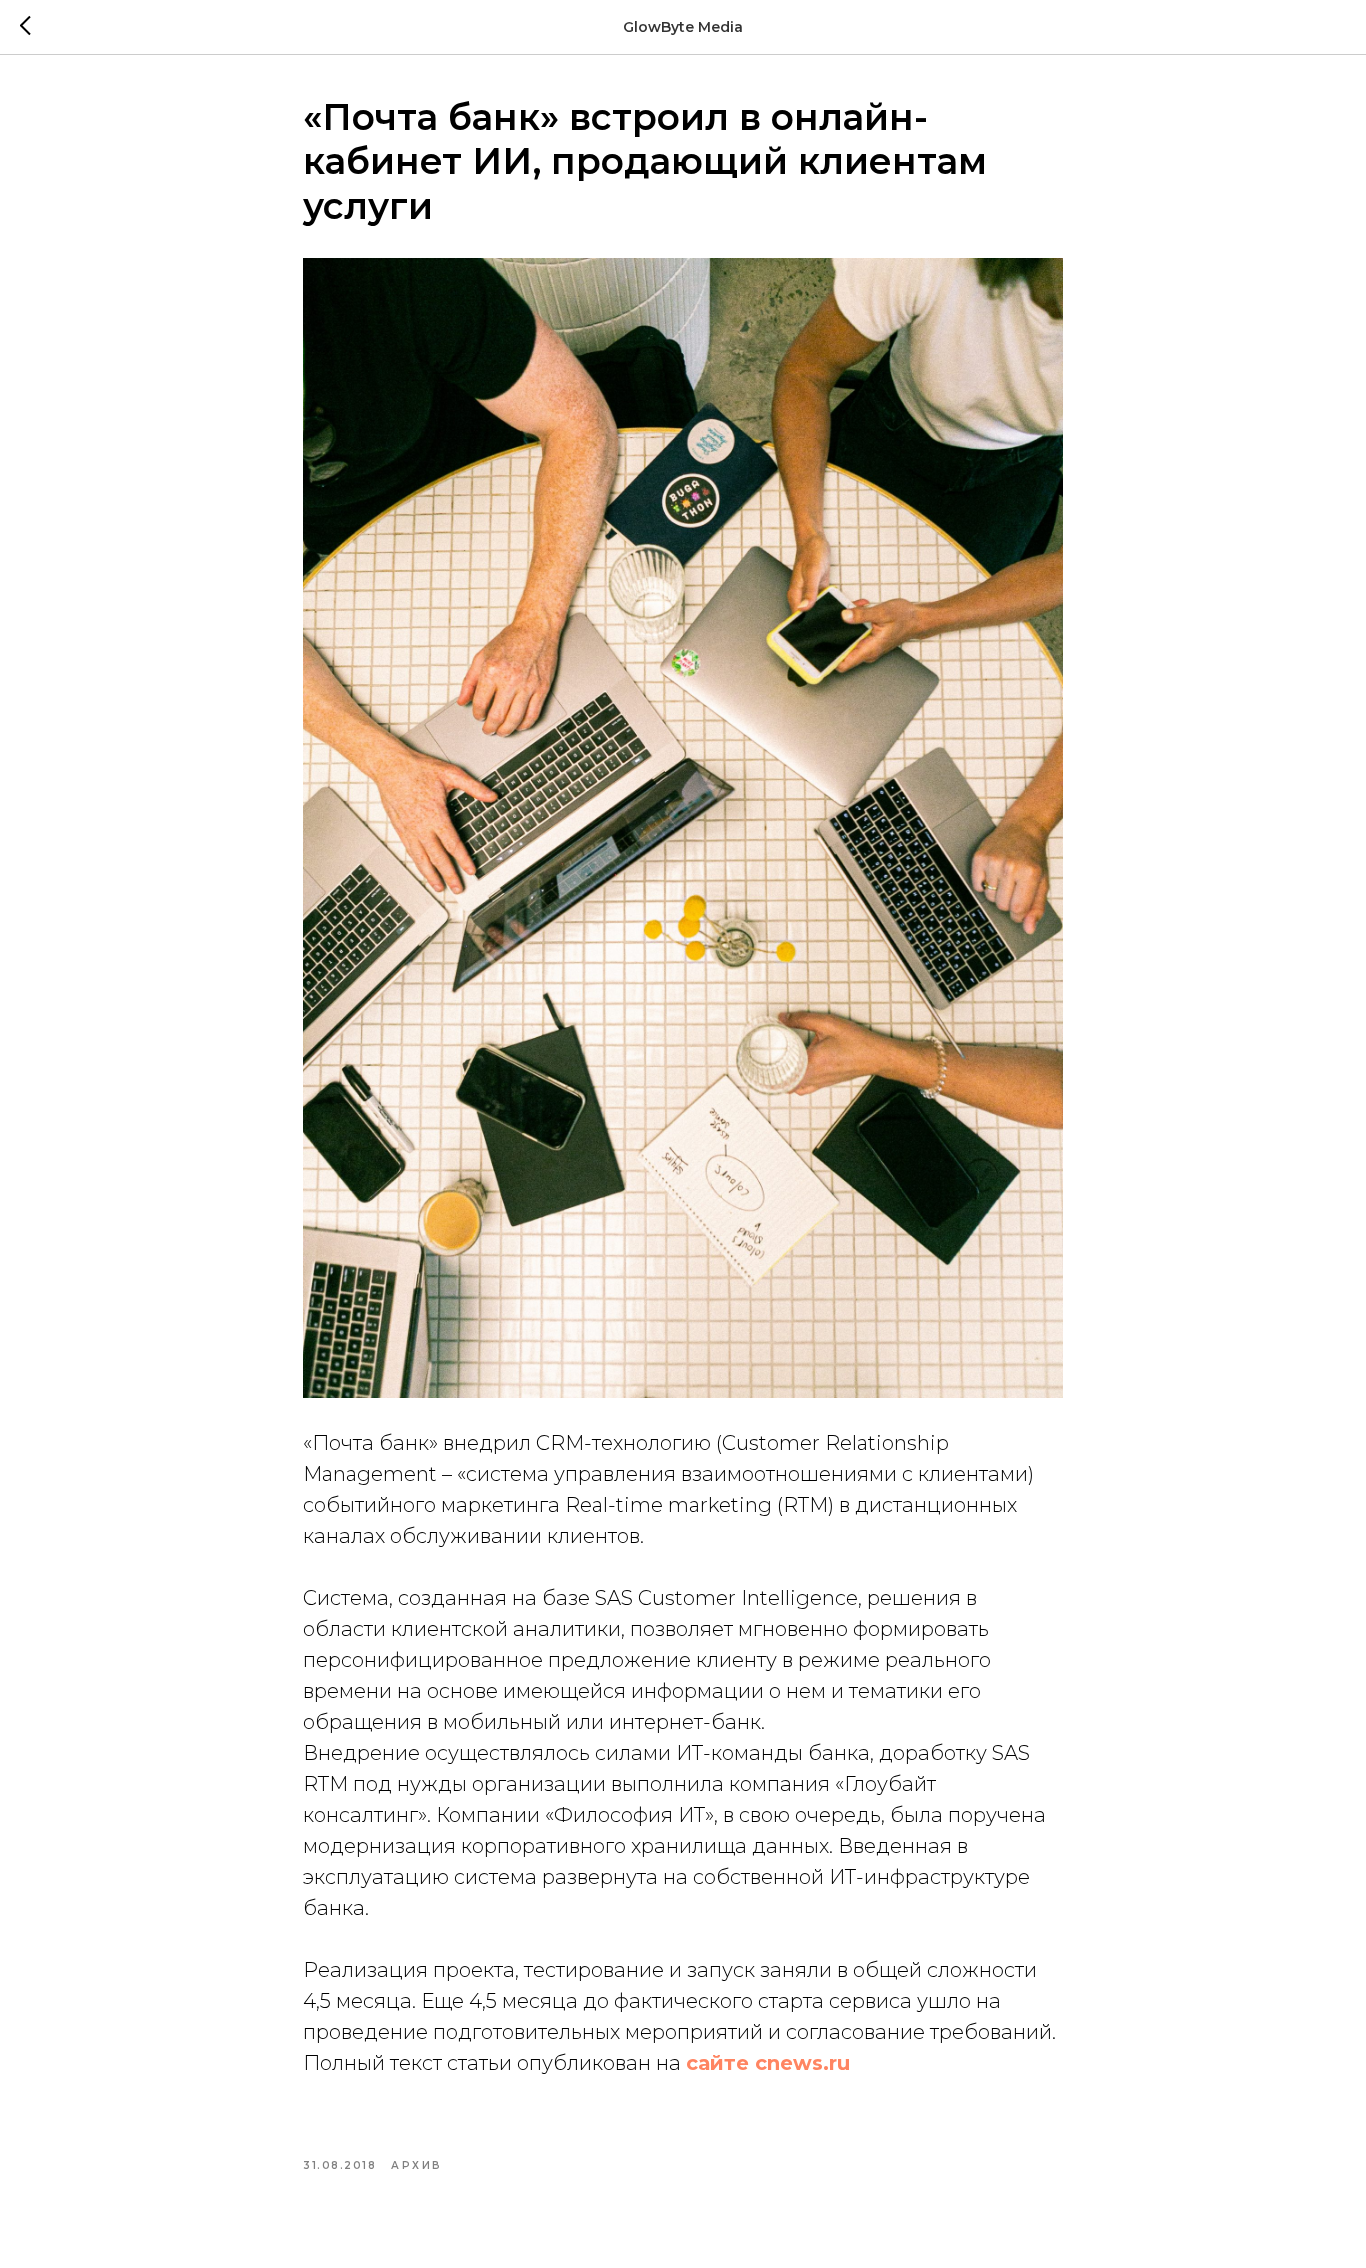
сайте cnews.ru (768, 2063)
